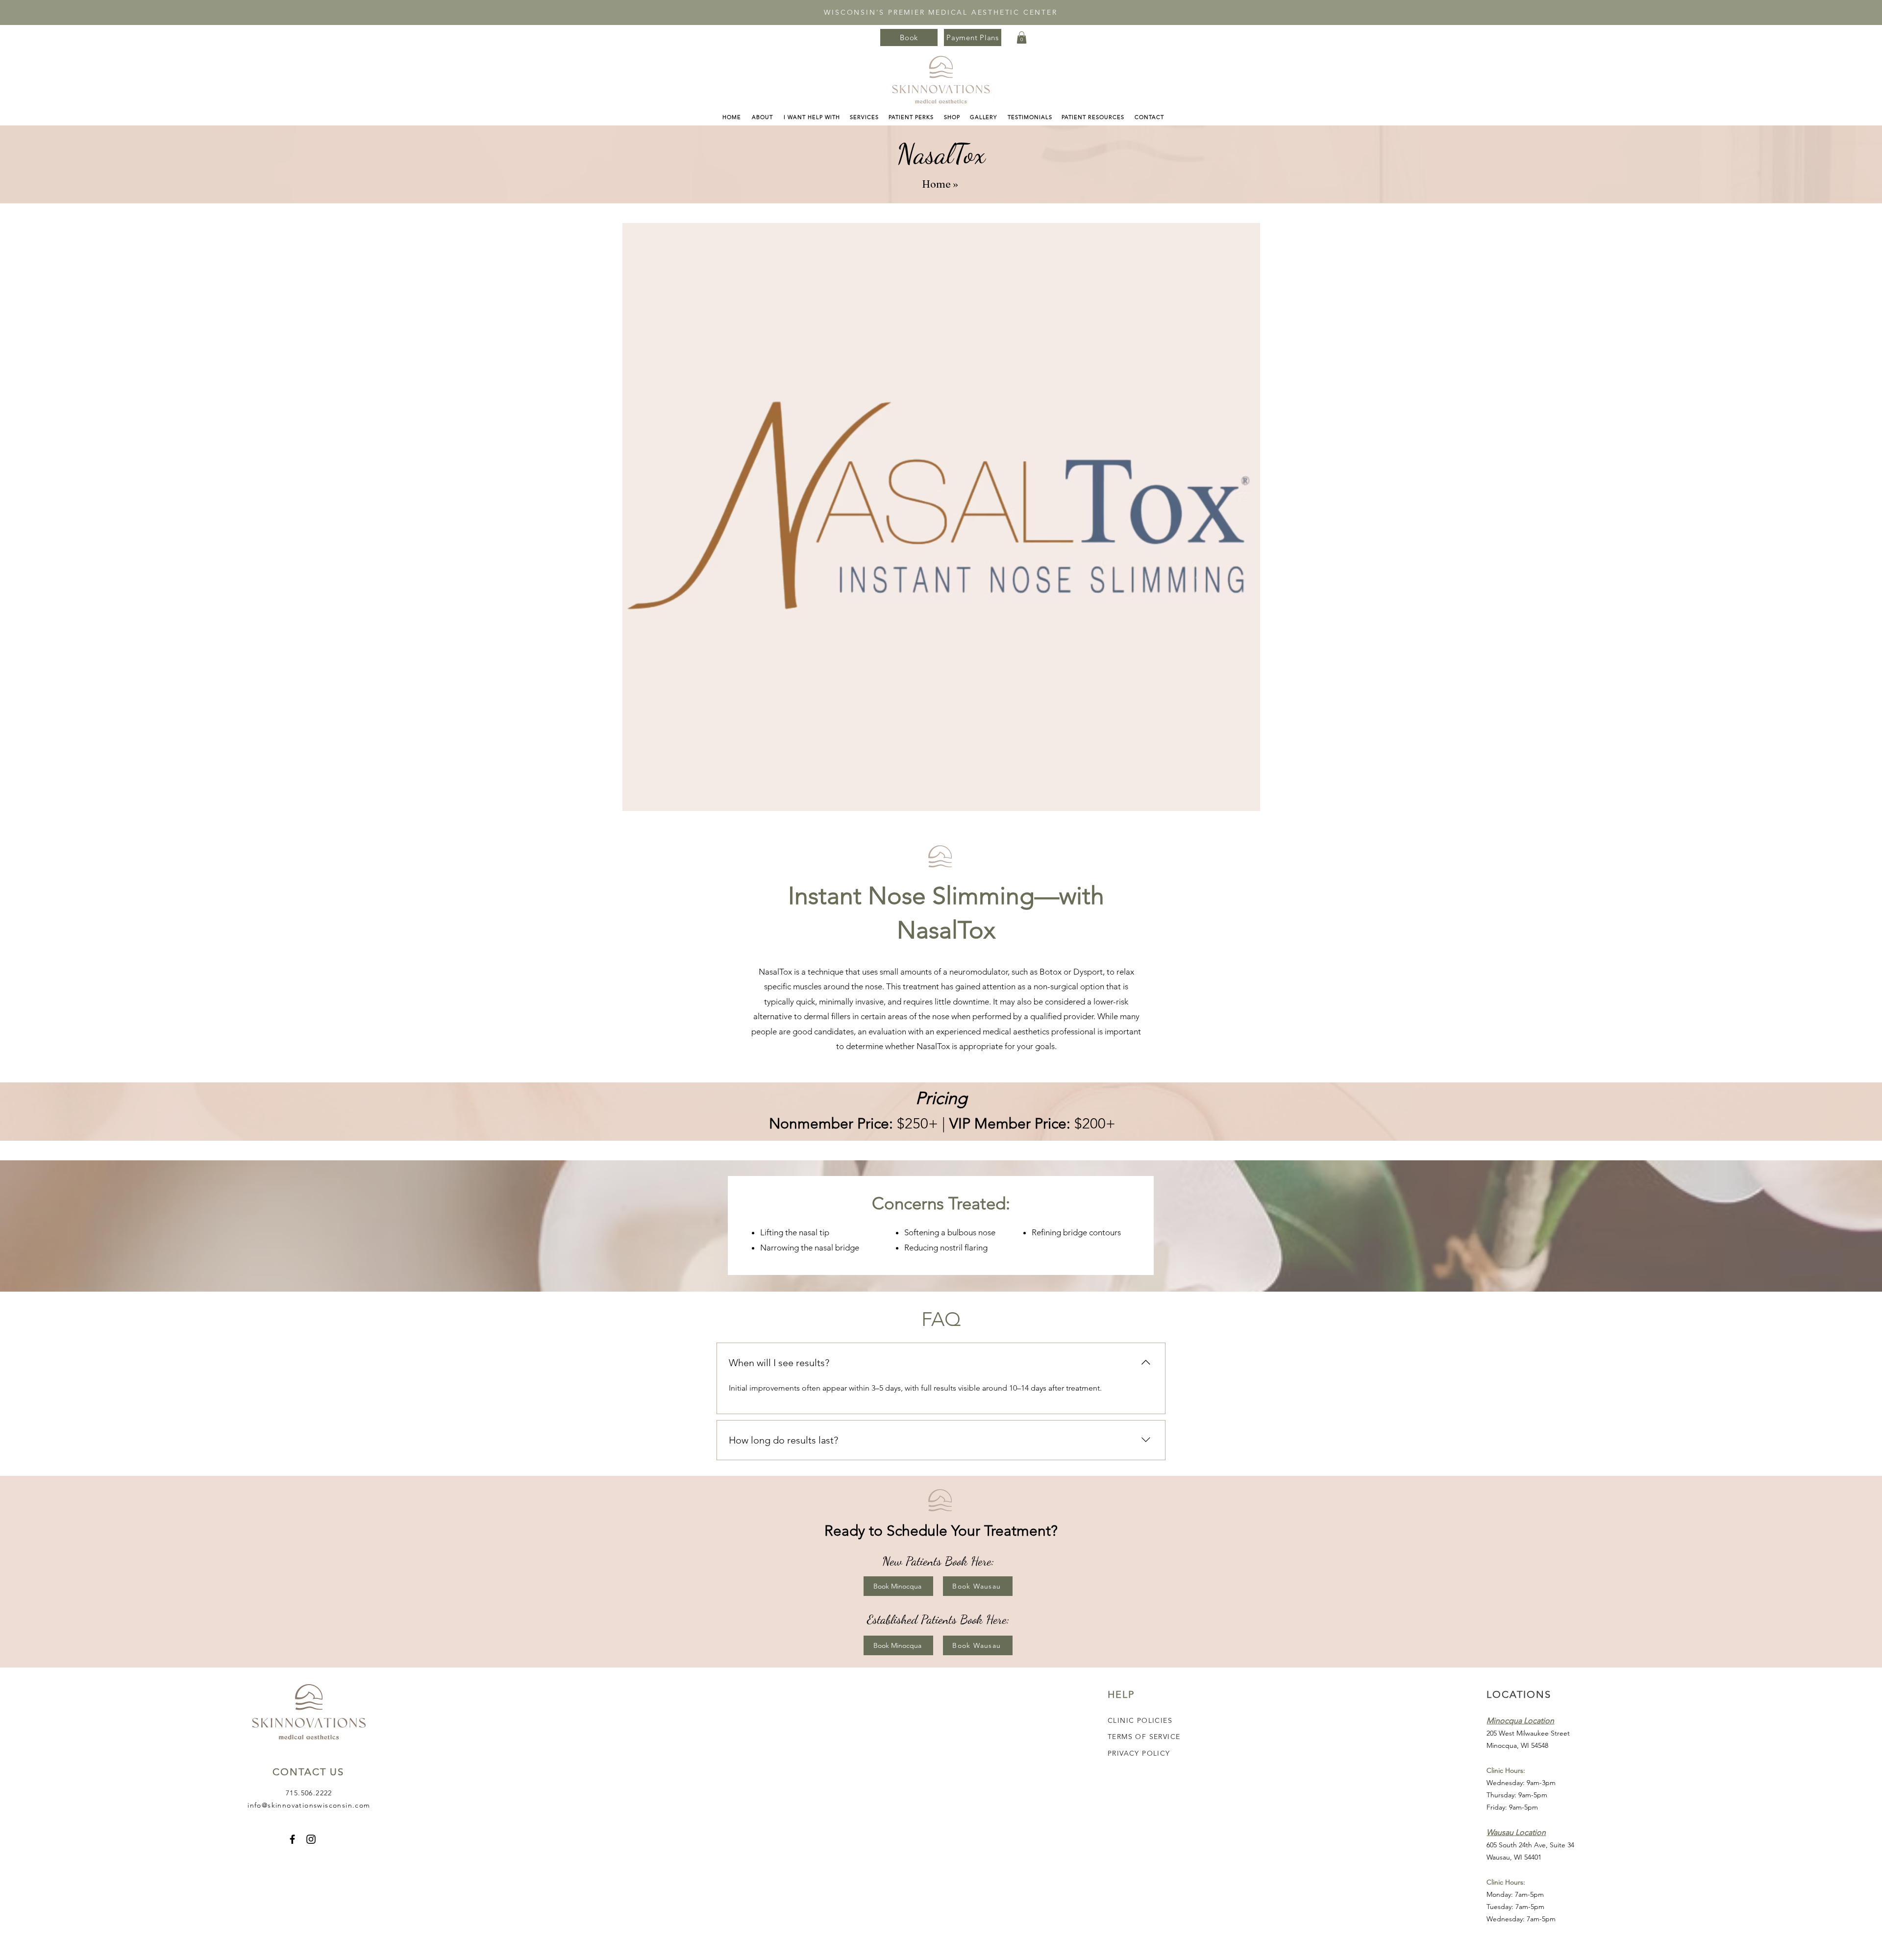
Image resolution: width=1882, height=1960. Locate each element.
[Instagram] (311, 1839)
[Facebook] (292, 1839)
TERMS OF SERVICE (1144, 1737)
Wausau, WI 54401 (1514, 1857)
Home (936, 184)
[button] (1022, 37)
